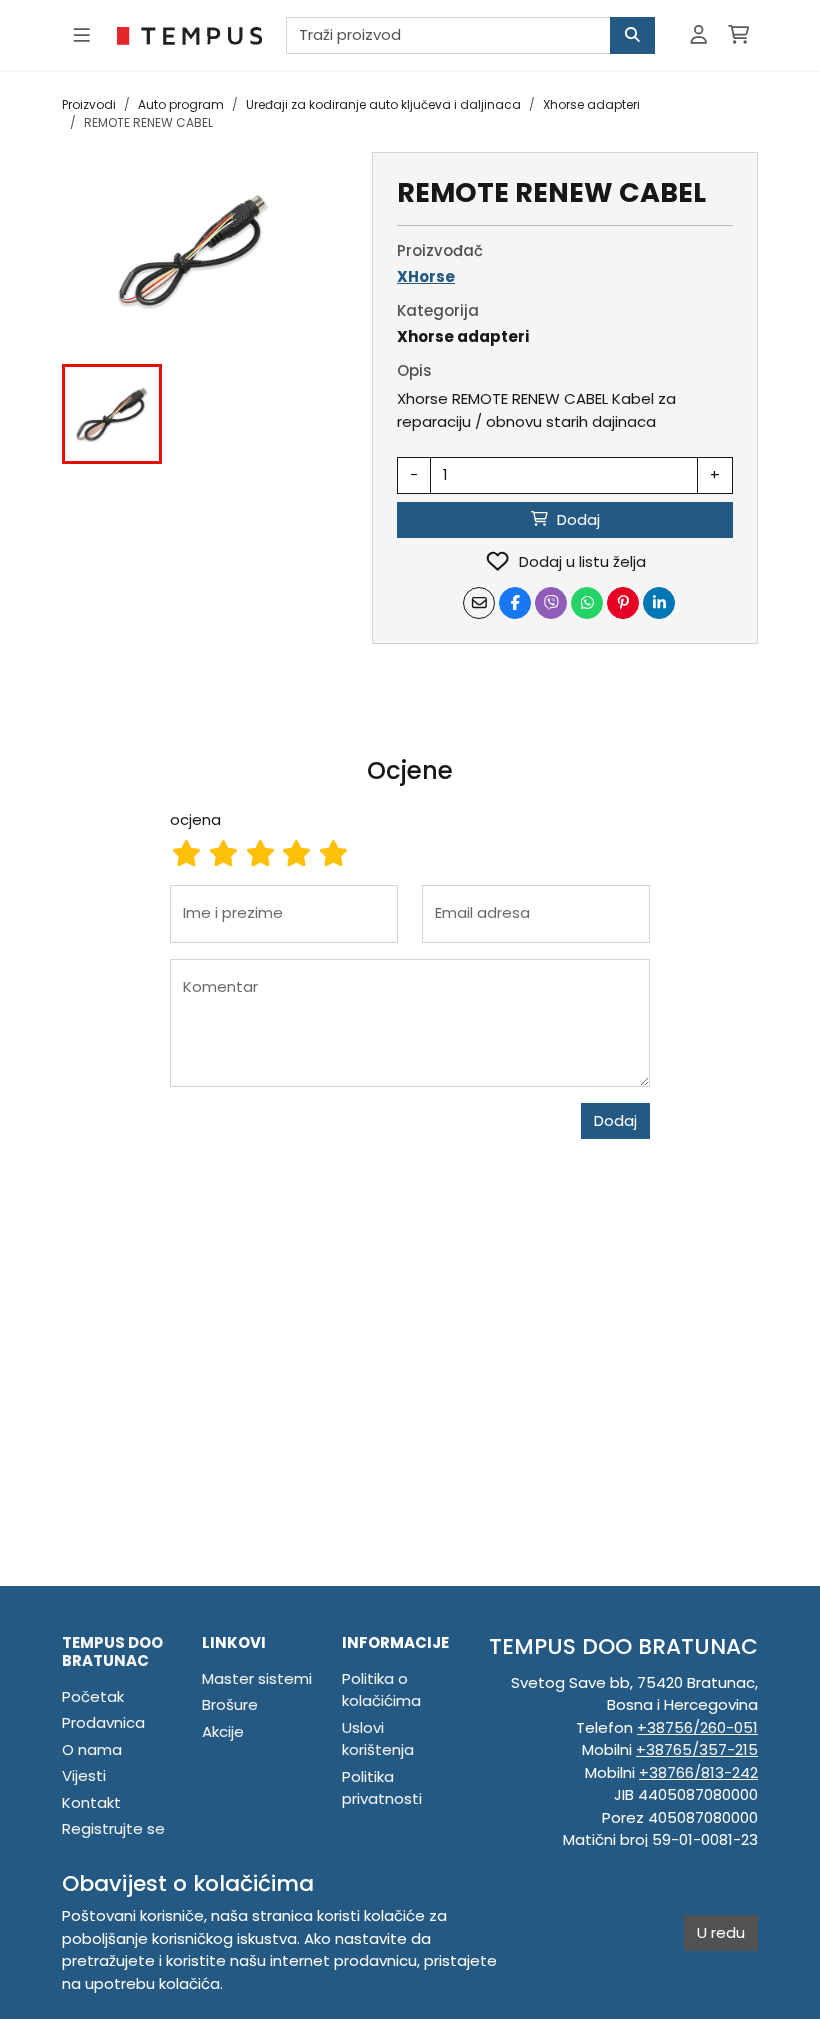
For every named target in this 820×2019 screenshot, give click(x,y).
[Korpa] (738, 35)
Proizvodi (89, 104)
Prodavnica (103, 1722)
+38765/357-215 (697, 1749)
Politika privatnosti (382, 1788)
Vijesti (84, 1775)
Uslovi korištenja (378, 1739)
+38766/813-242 (698, 1772)
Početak (93, 1696)
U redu (721, 1932)
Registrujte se (113, 1828)
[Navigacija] (81, 35)
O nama (92, 1749)
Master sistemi (257, 1678)
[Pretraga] (632, 35)
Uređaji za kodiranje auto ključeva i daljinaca (383, 104)
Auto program (181, 104)
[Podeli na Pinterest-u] (623, 603)
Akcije (223, 1731)
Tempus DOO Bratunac (112, 1651)
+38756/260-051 (697, 1727)
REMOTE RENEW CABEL (148, 122)
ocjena (195, 819)
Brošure (230, 1704)
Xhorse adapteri (591, 104)
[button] (112, 414)
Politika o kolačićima (381, 1690)
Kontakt (91, 1802)
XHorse (426, 276)
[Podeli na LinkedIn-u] (659, 603)
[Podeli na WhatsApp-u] (587, 603)
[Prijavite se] (698, 35)
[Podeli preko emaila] (479, 603)
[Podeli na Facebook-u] (515, 603)
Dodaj (615, 1120)
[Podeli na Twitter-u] (551, 603)
